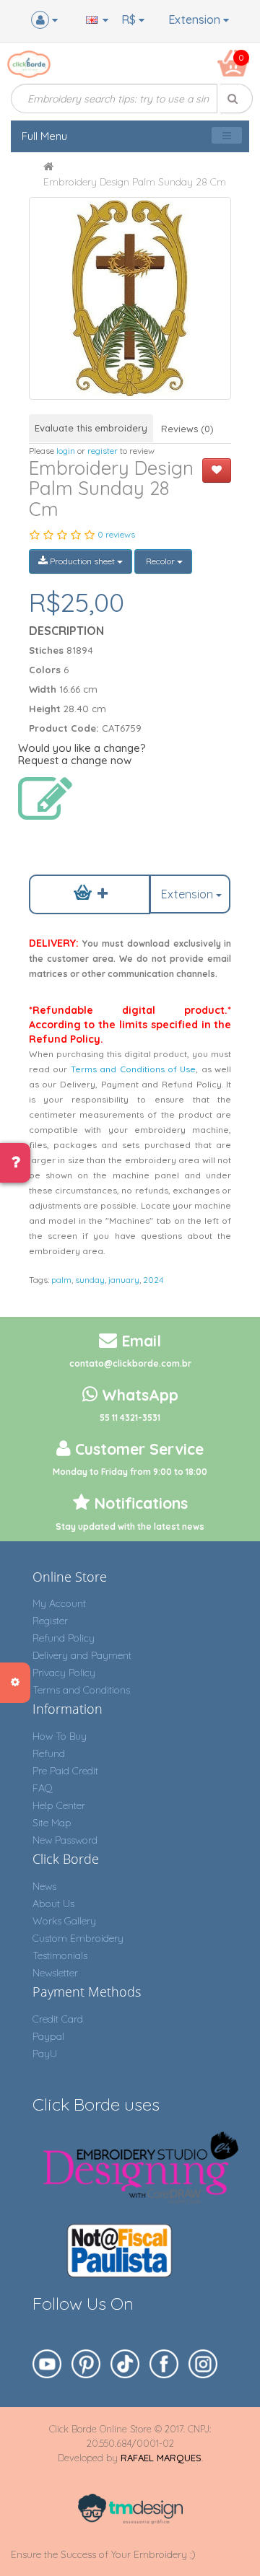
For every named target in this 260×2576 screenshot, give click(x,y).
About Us (53, 1903)
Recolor (160, 561)
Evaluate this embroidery (91, 428)
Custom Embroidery (78, 1938)
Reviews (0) (187, 429)
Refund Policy (64, 1638)
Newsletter (55, 1973)
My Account (59, 1603)
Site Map (52, 1823)
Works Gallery (64, 1921)
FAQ (43, 1788)
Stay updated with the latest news (130, 1526)
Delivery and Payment (82, 1655)
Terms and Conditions (81, 1690)
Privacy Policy (64, 1673)
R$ (130, 19)
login (66, 451)
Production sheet (82, 561)
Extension (196, 19)
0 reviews (116, 534)
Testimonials (60, 1955)
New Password (65, 1840)
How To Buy (60, 1736)
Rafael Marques (161, 2458)
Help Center (59, 1805)
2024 (153, 1280)
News (44, 1886)
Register (50, 1621)
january (124, 1280)
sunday (90, 1280)
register (103, 451)
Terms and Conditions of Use (134, 1069)
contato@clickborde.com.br (130, 1363)
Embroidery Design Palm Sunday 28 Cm (135, 182)
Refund (49, 1753)
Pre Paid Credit (65, 1771)
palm (61, 1280)
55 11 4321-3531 (130, 1418)
